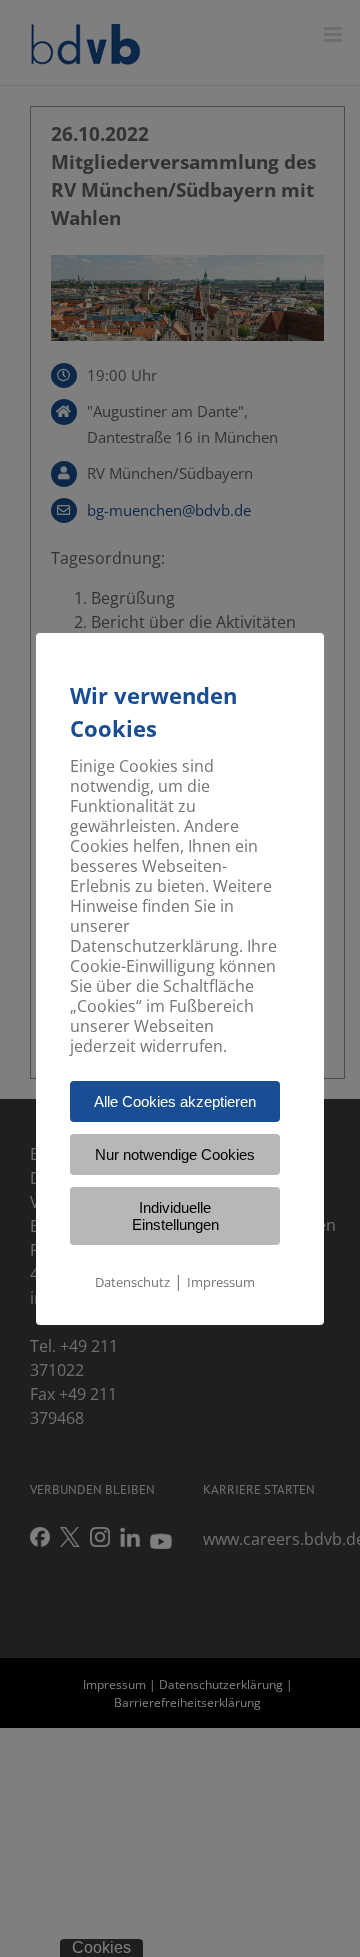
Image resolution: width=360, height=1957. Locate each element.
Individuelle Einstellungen (175, 1216)
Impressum (221, 1282)
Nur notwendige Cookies (175, 1154)
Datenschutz (132, 1282)
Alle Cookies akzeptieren (175, 1101)
